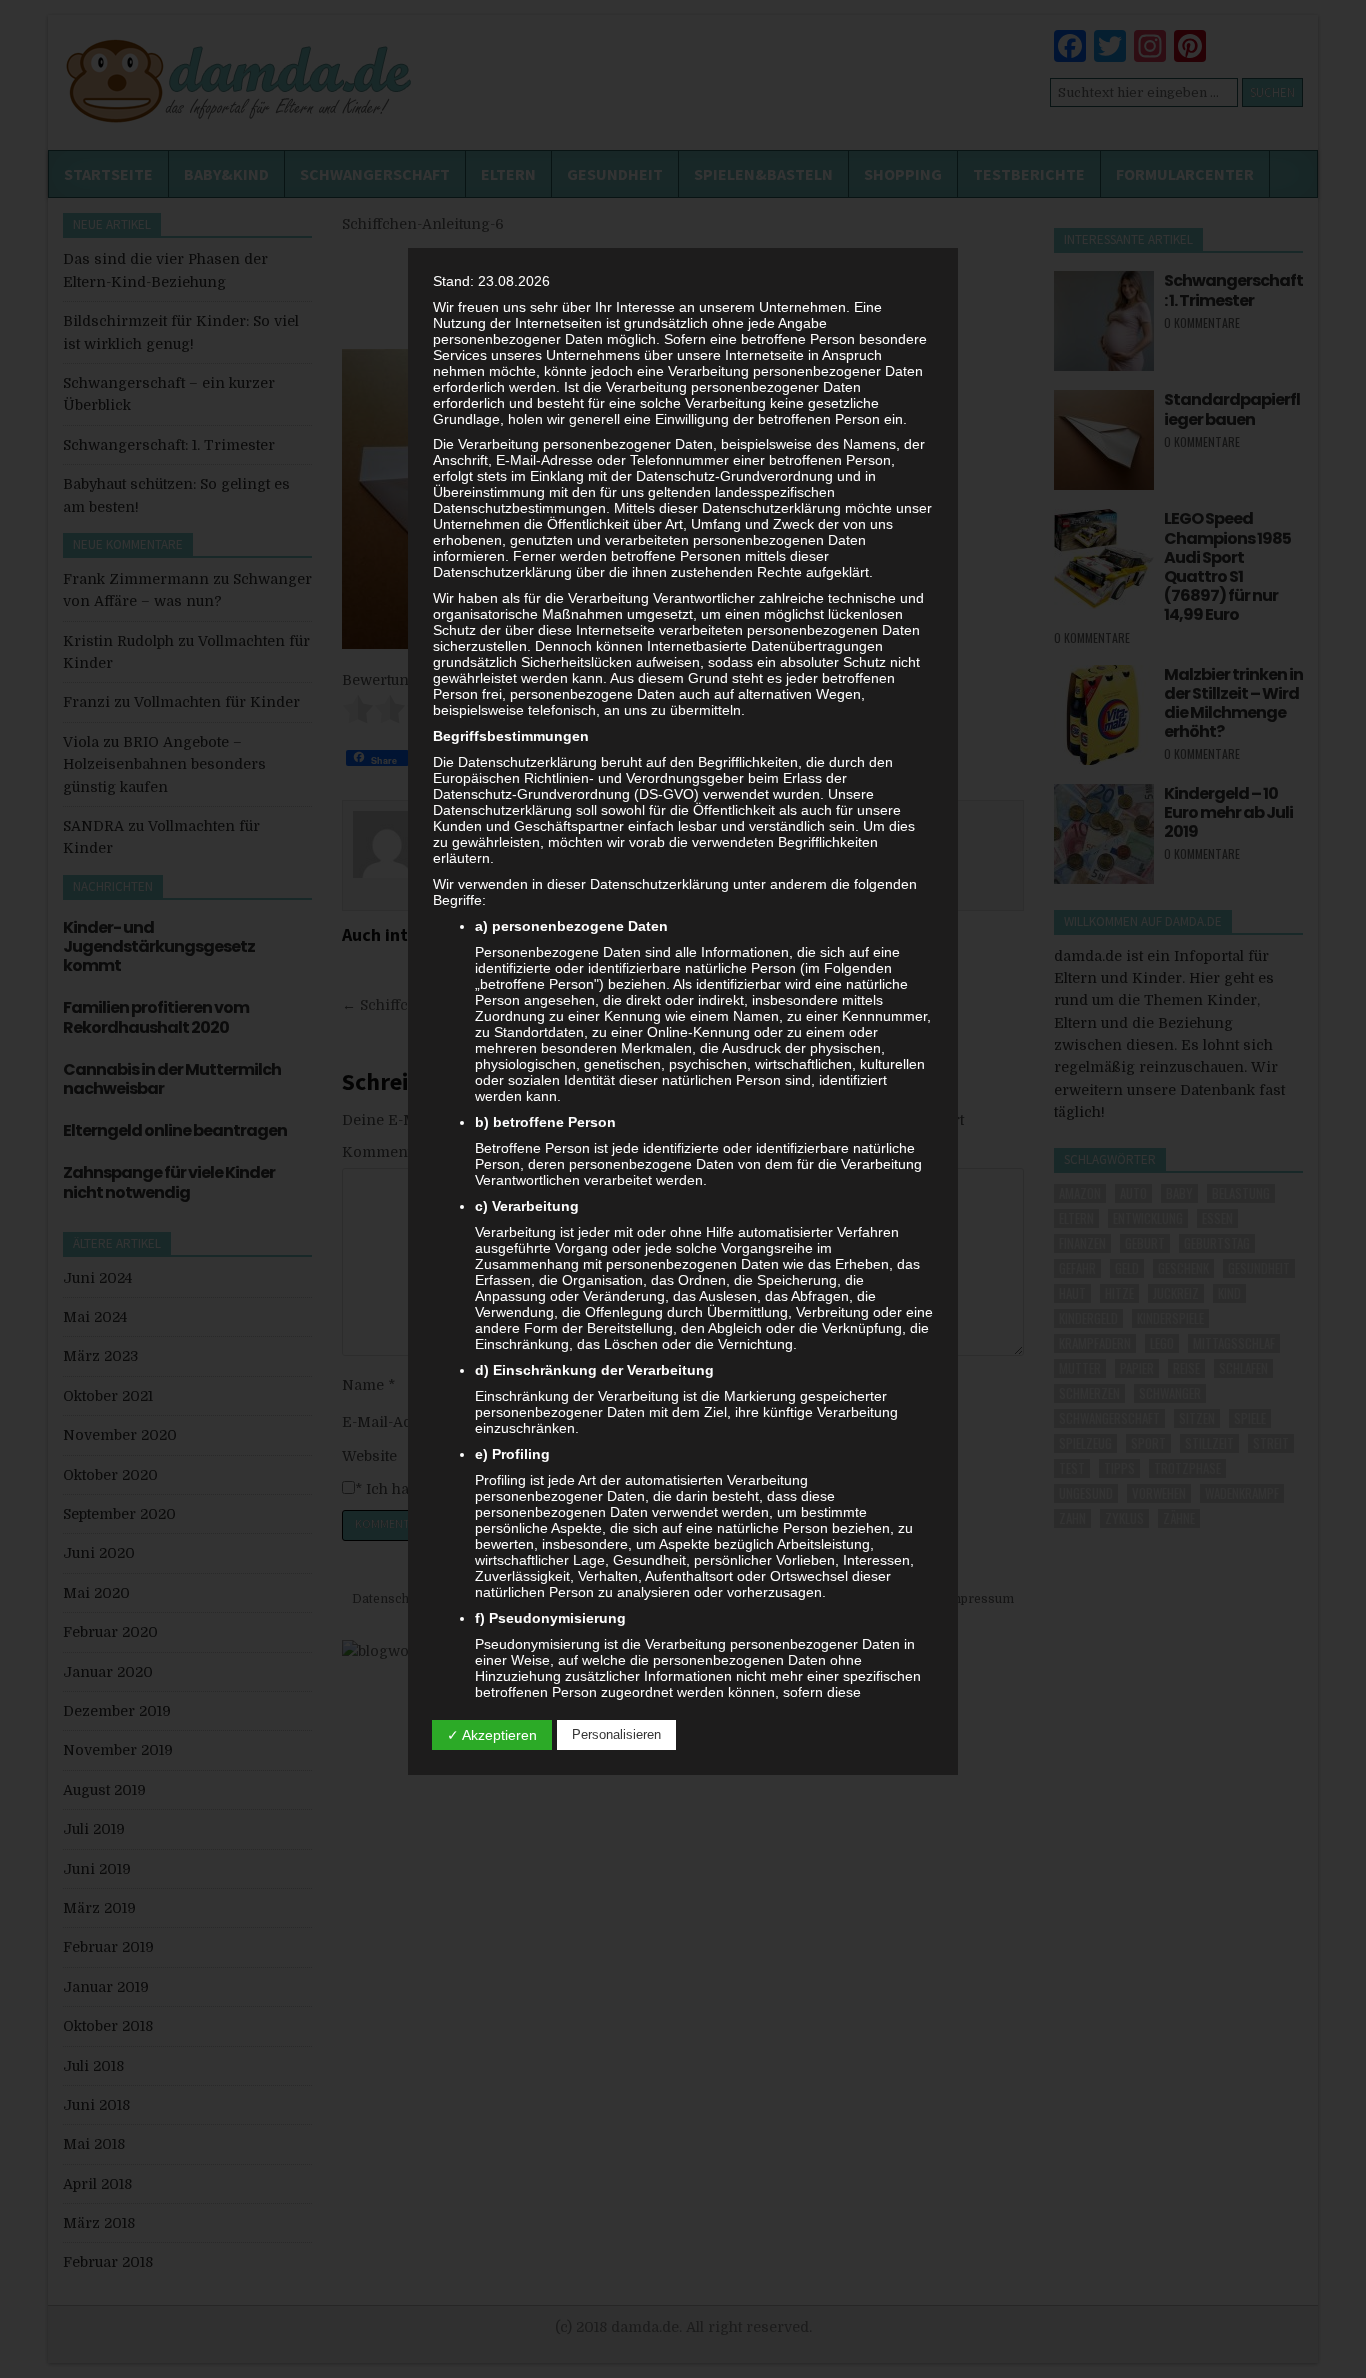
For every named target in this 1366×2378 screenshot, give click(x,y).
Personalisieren (616, 1734)
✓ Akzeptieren (492, 1735)
